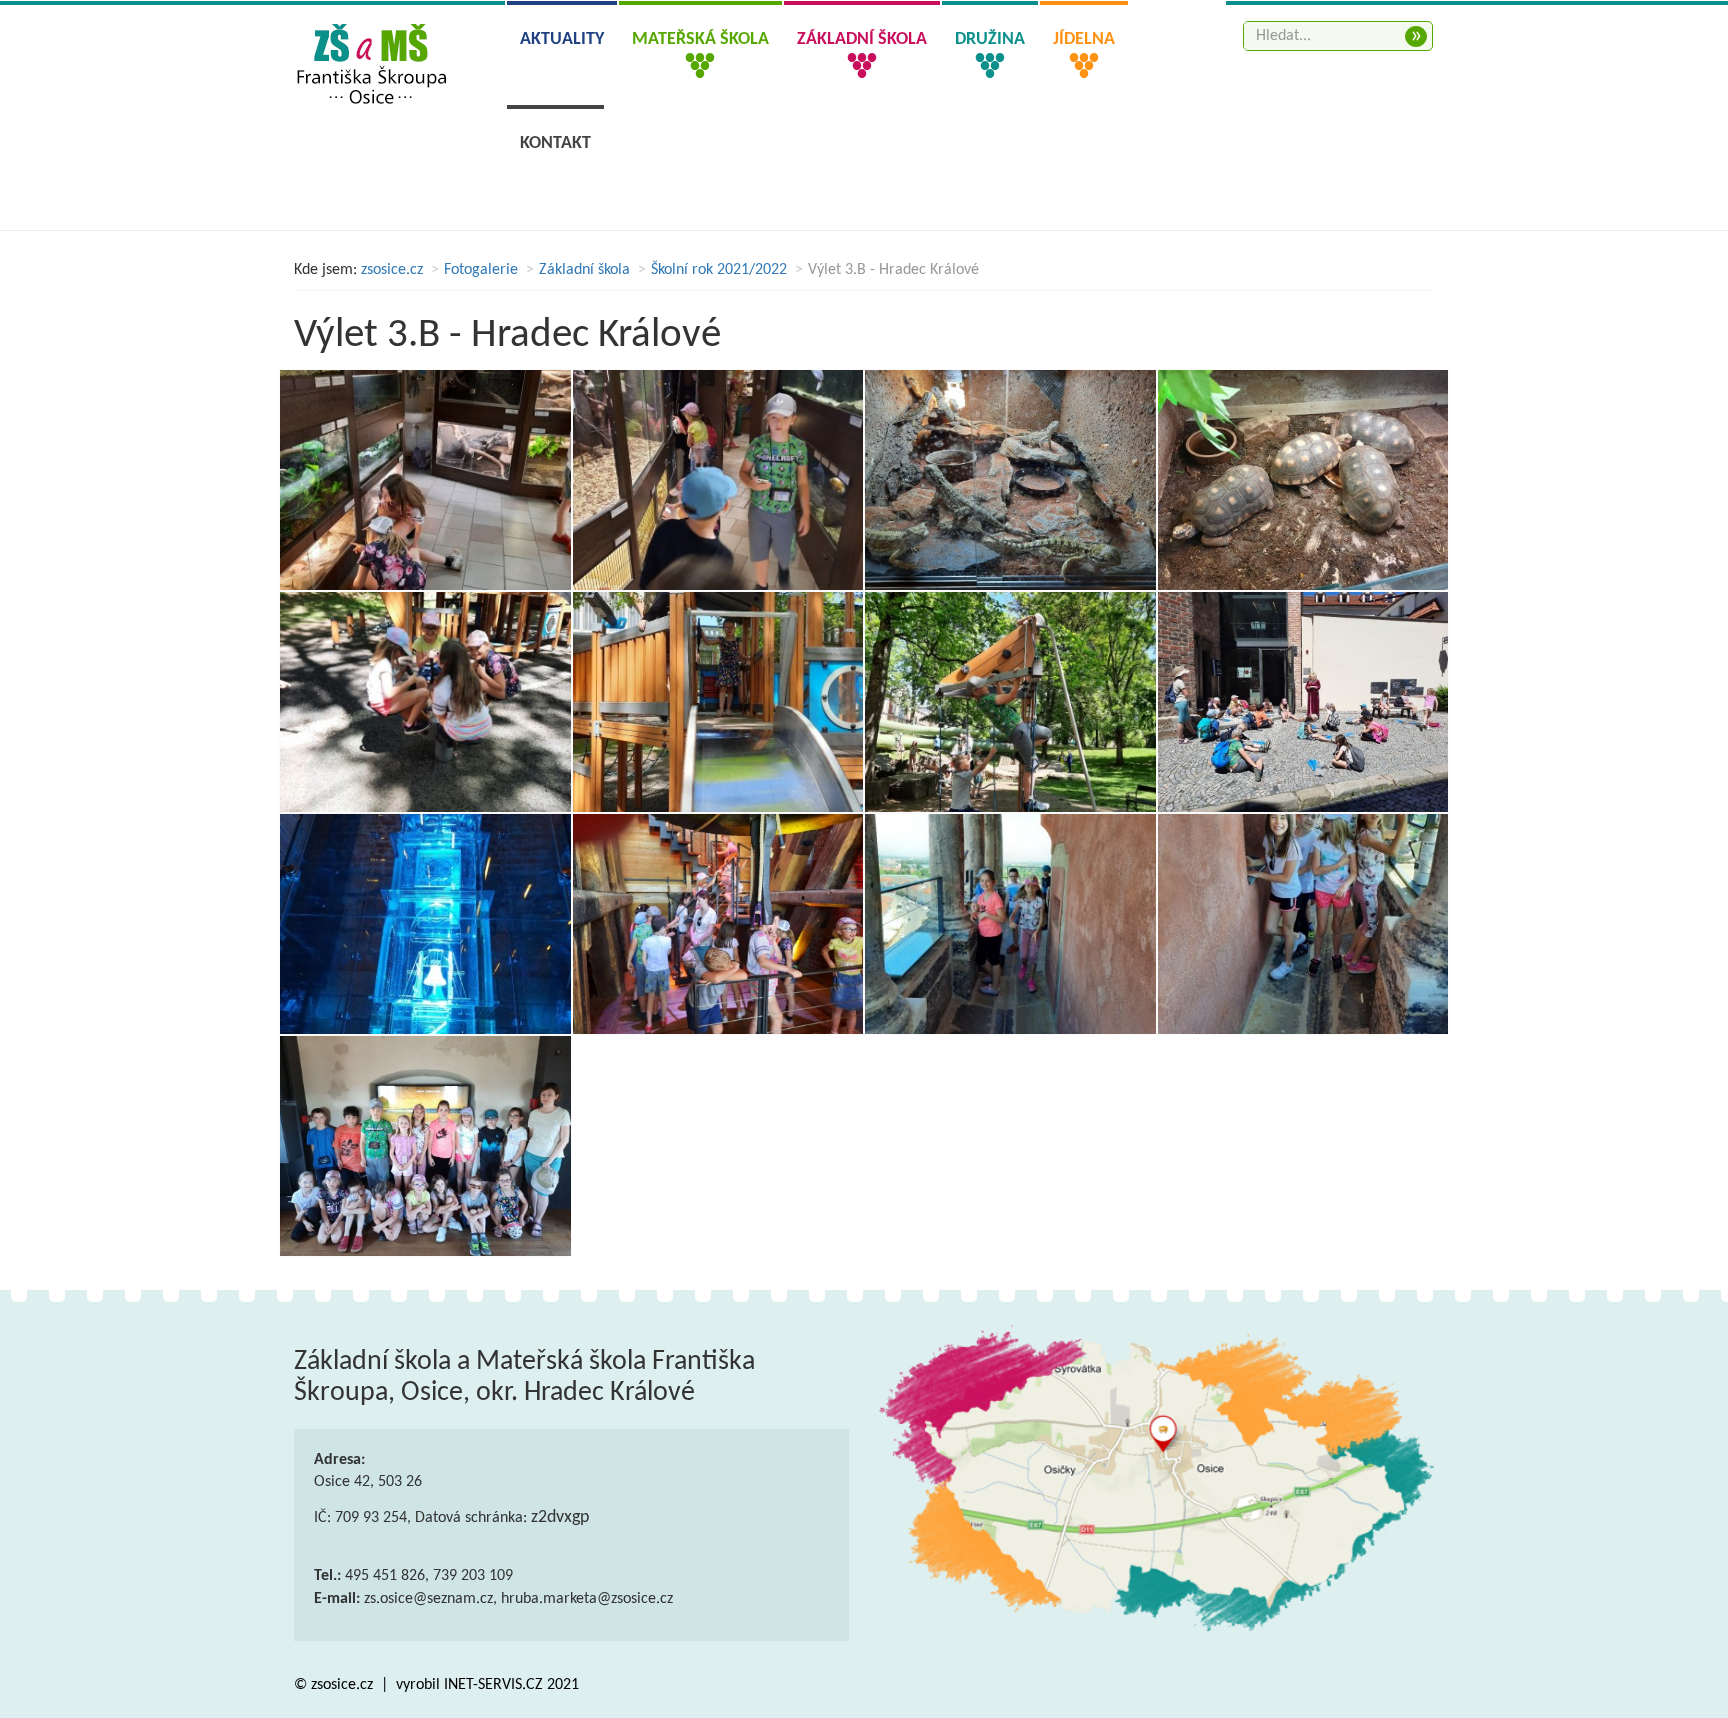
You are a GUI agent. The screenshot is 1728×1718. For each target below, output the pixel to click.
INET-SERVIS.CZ (493, 1685)
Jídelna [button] (1084, 39)
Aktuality (562, 39)
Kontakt (555, 143)
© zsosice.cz (335, 1685)
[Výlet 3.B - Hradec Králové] (425, 480)
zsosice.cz (392, 270)
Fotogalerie (481, 270)
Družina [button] (990, 39)
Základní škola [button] (862, 39)
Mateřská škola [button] (700, 39)
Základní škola (584, 270)
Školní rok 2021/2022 (719, 270)
